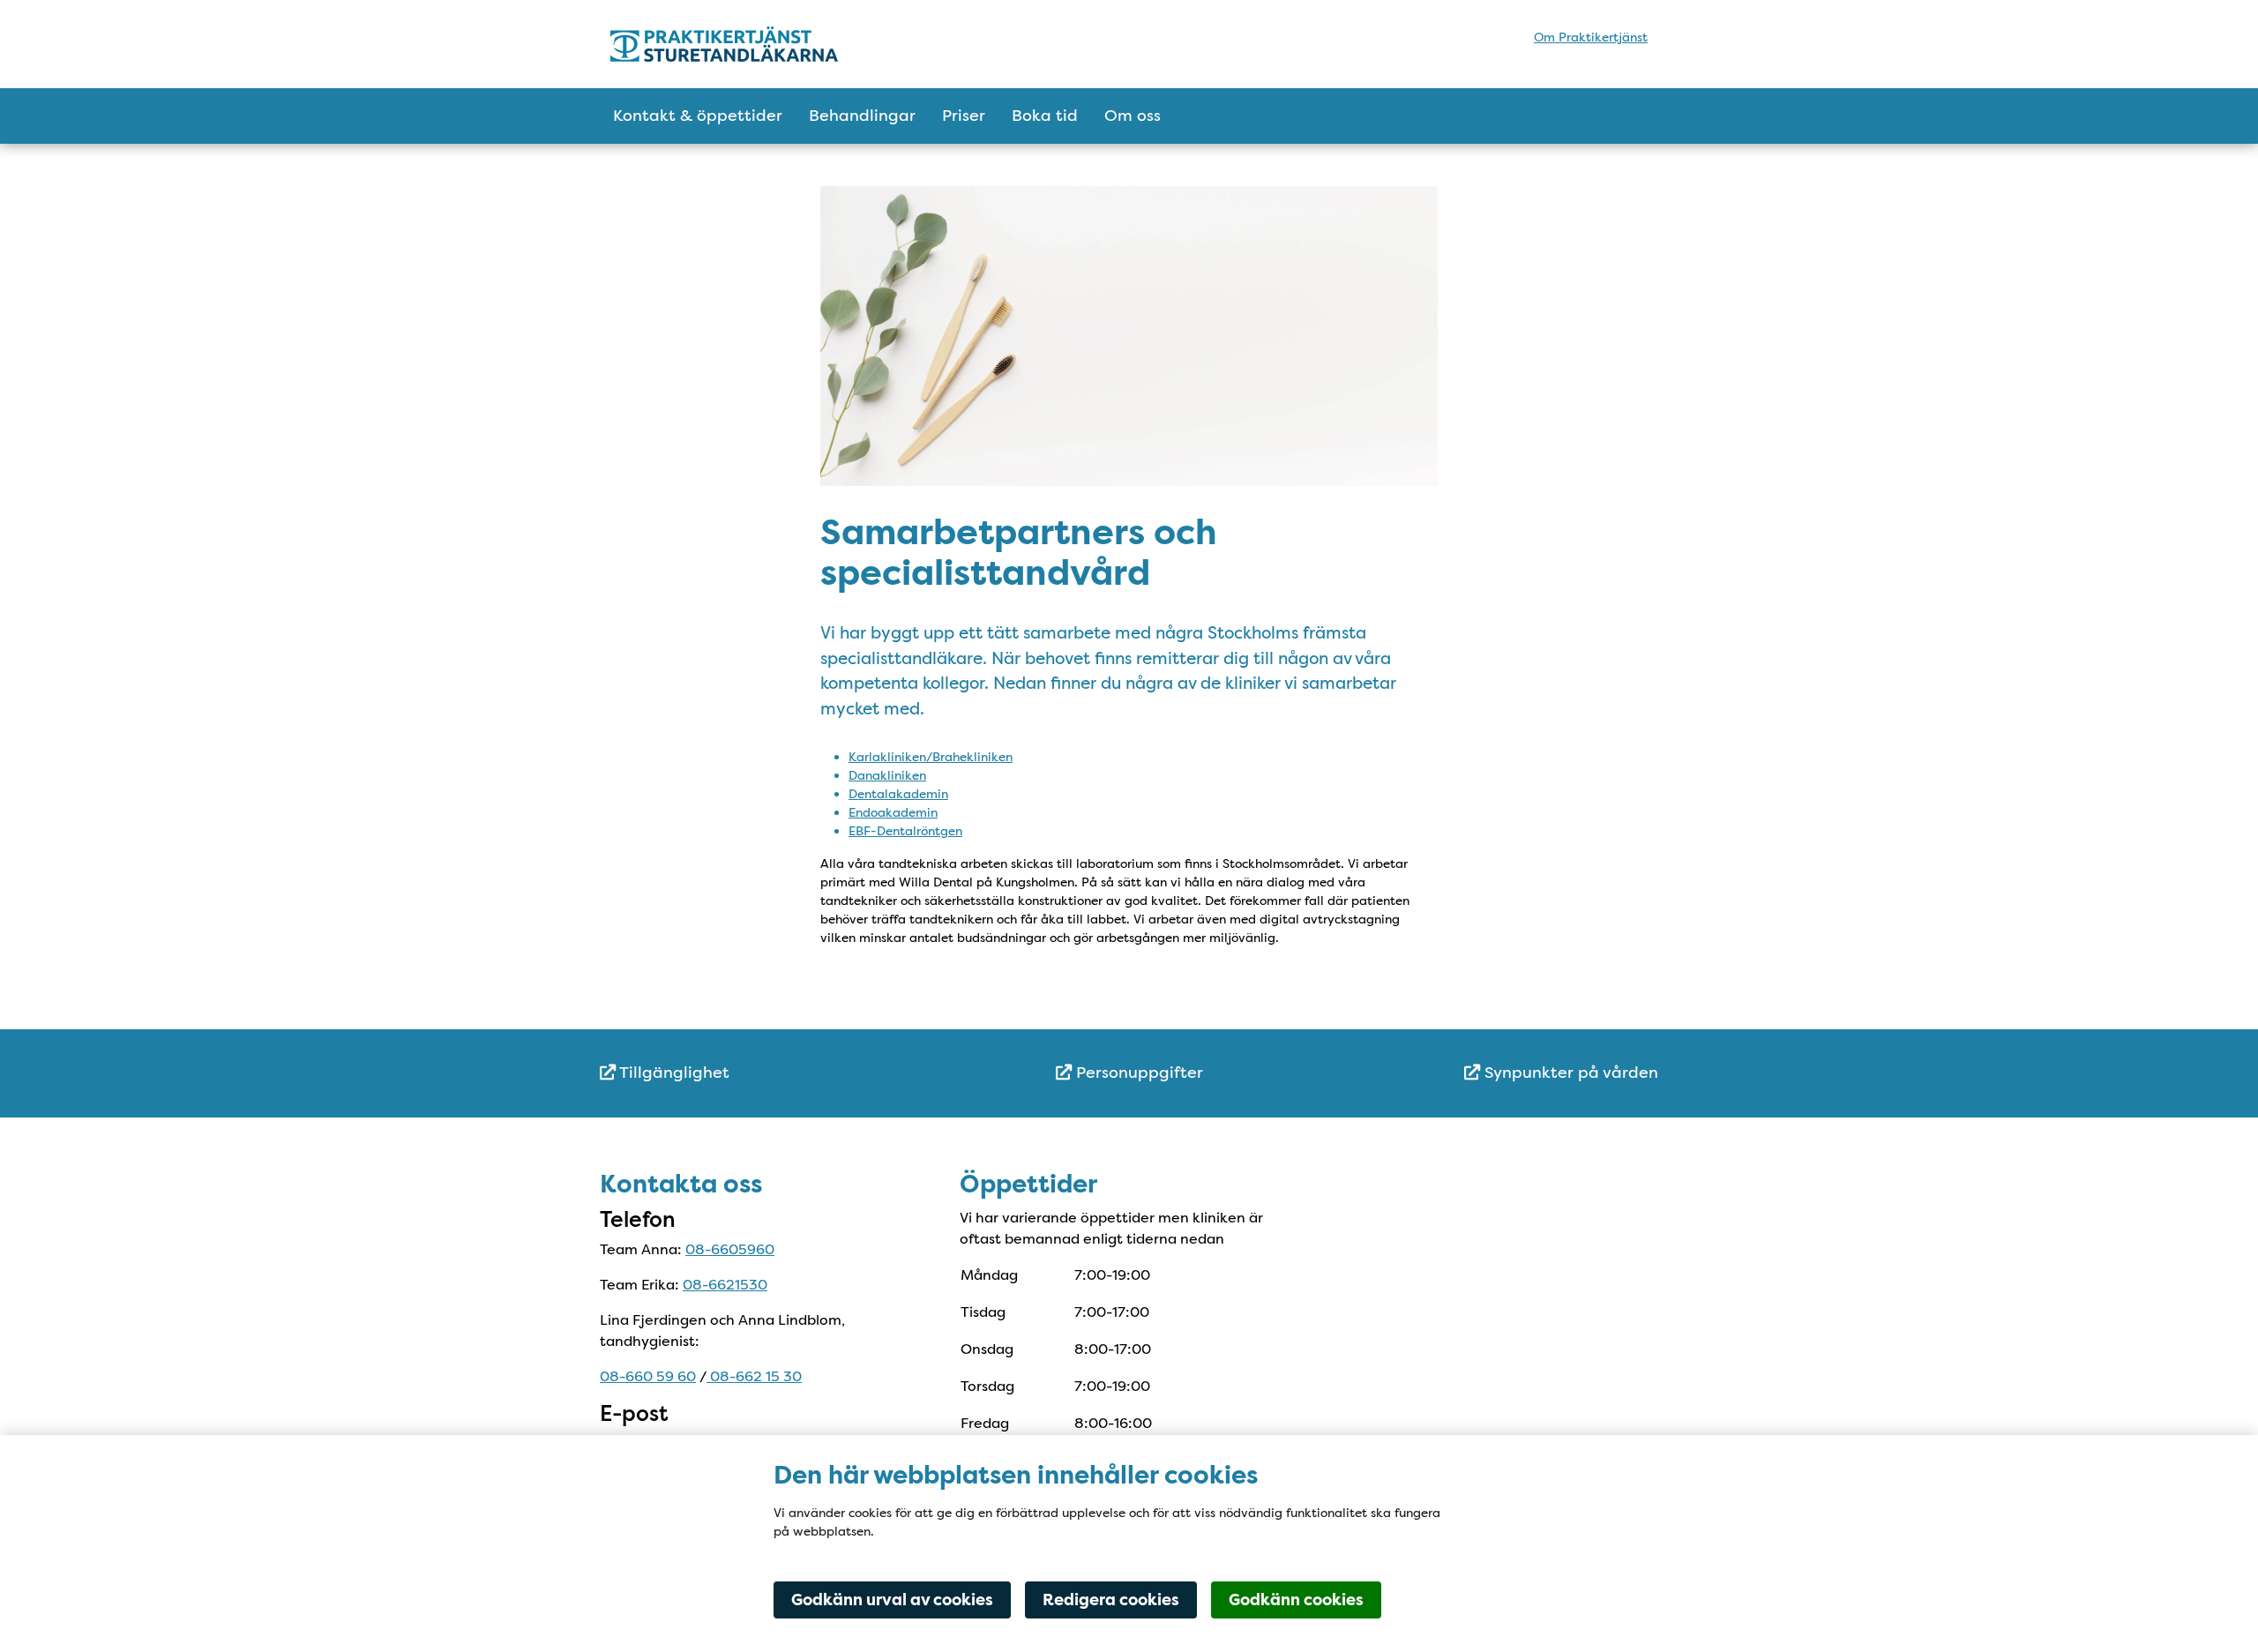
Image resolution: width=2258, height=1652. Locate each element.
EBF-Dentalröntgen (905, 831)
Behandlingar (862, 116)
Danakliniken (887, 775)
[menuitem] (776, 1073)
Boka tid (1045, 116)
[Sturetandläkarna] (765, 44)
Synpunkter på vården (1569, 1073)
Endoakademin (893, 812)
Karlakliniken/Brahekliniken (931, 757)
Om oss (1133, 116)
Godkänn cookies (1296, 1600)
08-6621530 (725, 1285)
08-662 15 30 (754, 1376)
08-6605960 (730, 1249)
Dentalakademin (898, 794)
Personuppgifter (1137, 1073)
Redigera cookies (1111, 1600)
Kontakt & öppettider (698, 116)
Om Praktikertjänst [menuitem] (1591, 37)
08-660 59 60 (648, 1376)
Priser (964, 116)
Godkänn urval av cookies (892, 1600)
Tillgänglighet (673, 1073)
